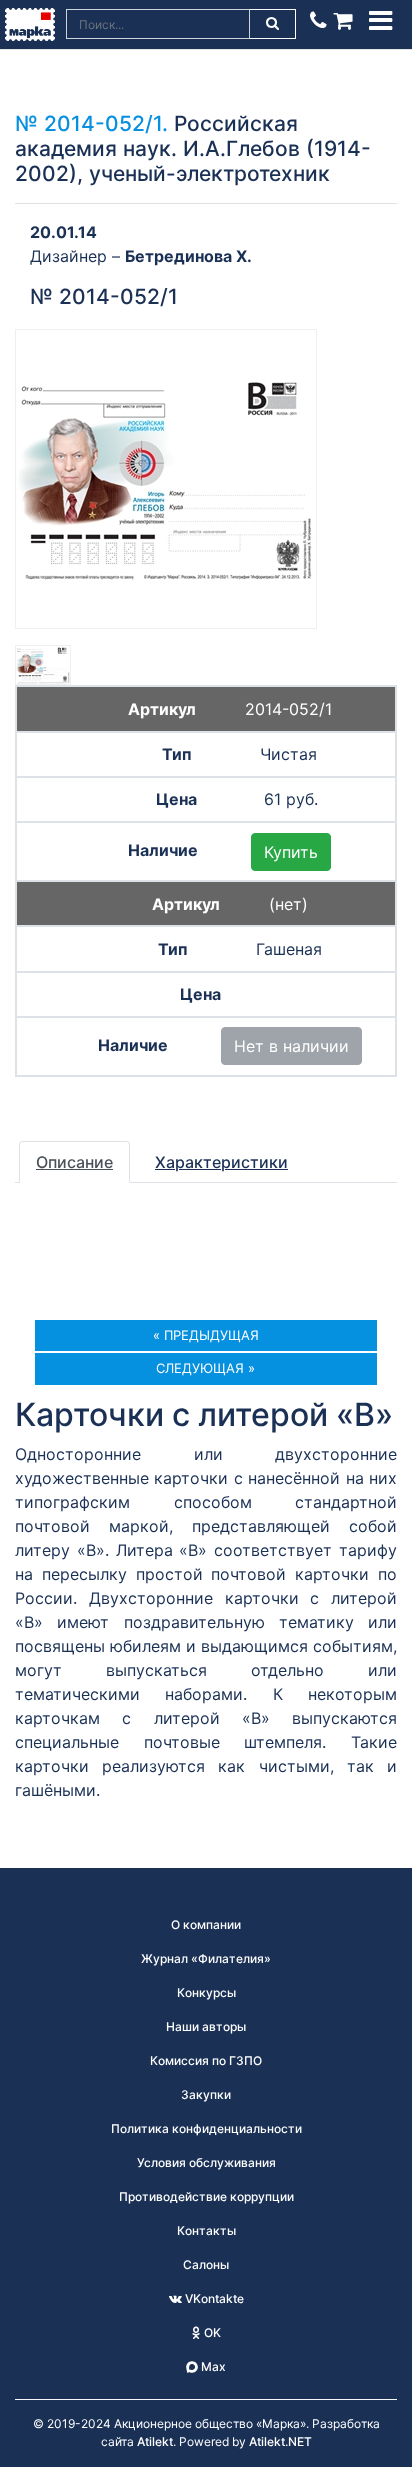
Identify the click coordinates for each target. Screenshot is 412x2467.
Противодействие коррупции (206, 2196)
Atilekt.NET (280, 2441)
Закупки (206, 2094)
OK (211, 2332)
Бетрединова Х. (188, 256)
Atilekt (155, 2441)
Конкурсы (206, 1992)
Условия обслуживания (206, 2162)
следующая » (205, 1368)
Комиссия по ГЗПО (206, 2060)
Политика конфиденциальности (206, 2128)
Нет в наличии (291, 1046)
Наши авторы (206, 2026)
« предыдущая (206, 1335)
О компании (206, 1924)
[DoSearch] (273, 24)
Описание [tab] (74, 1162)
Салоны (206, 2264)
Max (212, 2366)
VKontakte (213, 2298)
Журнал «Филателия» (206, 1958)
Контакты (206, 2230)
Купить (291, 852)
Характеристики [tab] (221, 1162)
